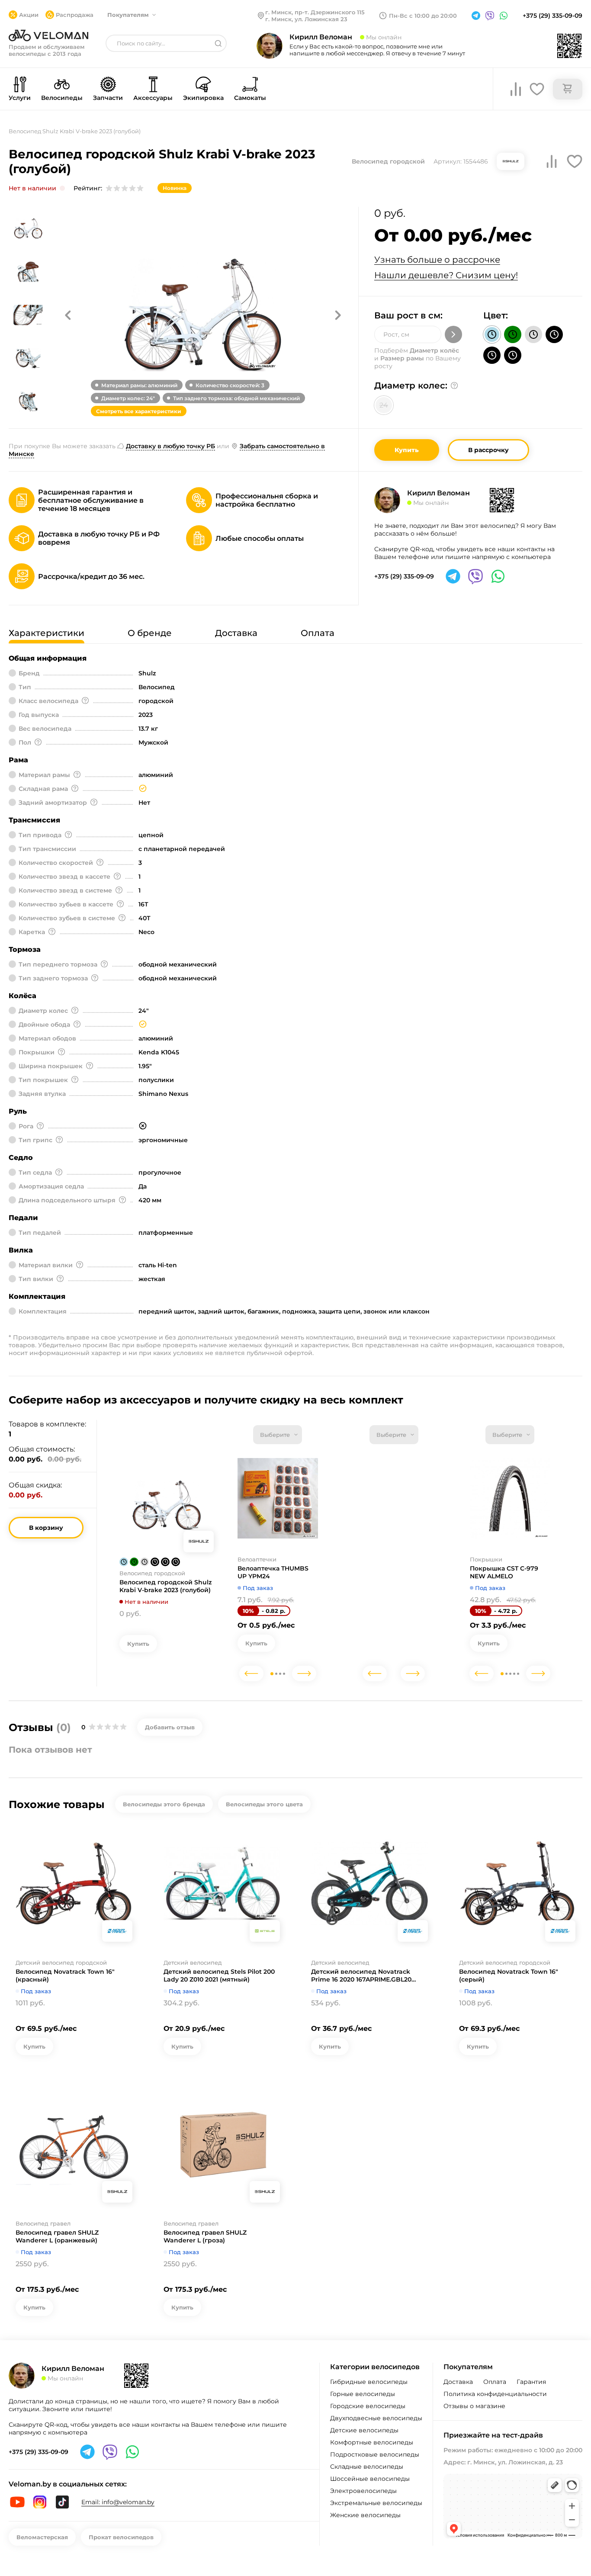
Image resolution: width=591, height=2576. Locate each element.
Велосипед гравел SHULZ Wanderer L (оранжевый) (57, 2236)
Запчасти (108, 98)
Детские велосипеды (364, 2430)
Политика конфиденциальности (495, 2394)
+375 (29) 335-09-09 (552, 16)
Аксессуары (153, 98)
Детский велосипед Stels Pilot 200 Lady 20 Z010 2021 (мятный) (219, 1975)
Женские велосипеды (365, 2515)
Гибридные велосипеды (369, 2382)
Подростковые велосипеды (375, 2454)
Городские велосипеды (368, 2406)
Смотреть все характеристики (139, 411)
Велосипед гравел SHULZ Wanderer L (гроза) (205, 2236)
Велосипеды (62, 98)
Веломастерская (42, 2537)
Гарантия (531, 2382)
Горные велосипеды (363, 2394)
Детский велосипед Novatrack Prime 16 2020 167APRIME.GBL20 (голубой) (361, 1975)
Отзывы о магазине (474, 2406)
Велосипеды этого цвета (264, 1804)
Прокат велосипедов (121, 2537)
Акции (29, 15)
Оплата (495, 2382)
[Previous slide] (251, 1673)
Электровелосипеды (363, 2491)
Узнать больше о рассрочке (437, 260)
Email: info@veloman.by (118, 2502)
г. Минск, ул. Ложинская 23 (306, 19)
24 (384, 405)
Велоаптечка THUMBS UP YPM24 (273, 1572)
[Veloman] (48, 35)
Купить (407, 450)
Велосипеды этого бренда (164, 1804)
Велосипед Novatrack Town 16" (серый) (509, 1975)
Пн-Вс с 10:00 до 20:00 (423, 16)
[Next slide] (304, 1673)
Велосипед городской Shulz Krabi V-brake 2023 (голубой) (165, 1586)
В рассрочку (488, 450)
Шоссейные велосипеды (370, 2479)
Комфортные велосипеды (372, 2442)
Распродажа (75, 15)
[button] (68, 315)
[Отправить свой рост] (453, 334)
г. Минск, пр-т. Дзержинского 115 (315, 12)
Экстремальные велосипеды (376, 2503)
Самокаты (250, 98)
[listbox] (278, 1435)
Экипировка (203, 98)
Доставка (458, 2382)
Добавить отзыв (170, 1727)
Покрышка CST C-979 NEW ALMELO (504, 1572)
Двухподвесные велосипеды (376, 2418)
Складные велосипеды (367, 2467)
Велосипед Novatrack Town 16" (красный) (65, 1975)
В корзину (46, 1528)
